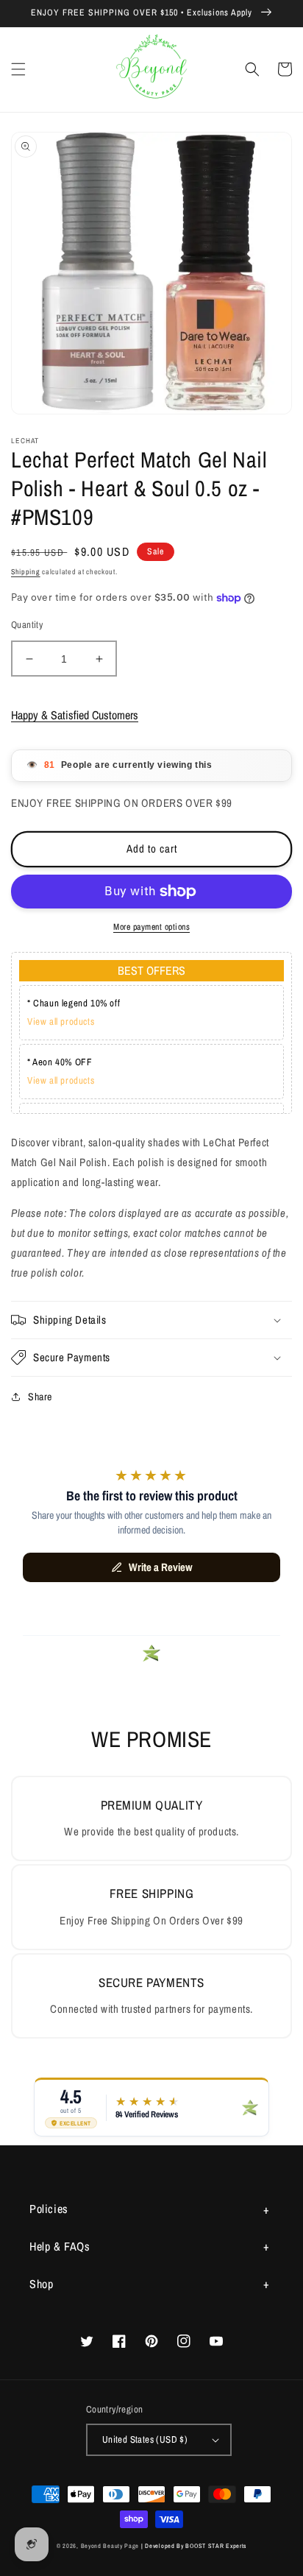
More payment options (151, 927)
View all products (61, 1021)
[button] (18, 69)
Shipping (26, 572)
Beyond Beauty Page (110, 2546)
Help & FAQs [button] (60, 2246)
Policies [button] (49, 2209)
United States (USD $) (145, 2439)
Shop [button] (41, 2284)
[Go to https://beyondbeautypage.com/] (152, 70)
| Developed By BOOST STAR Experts (194, 2546)
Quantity (27, 625)
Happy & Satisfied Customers (75, 715)
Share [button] (40, 1397)
